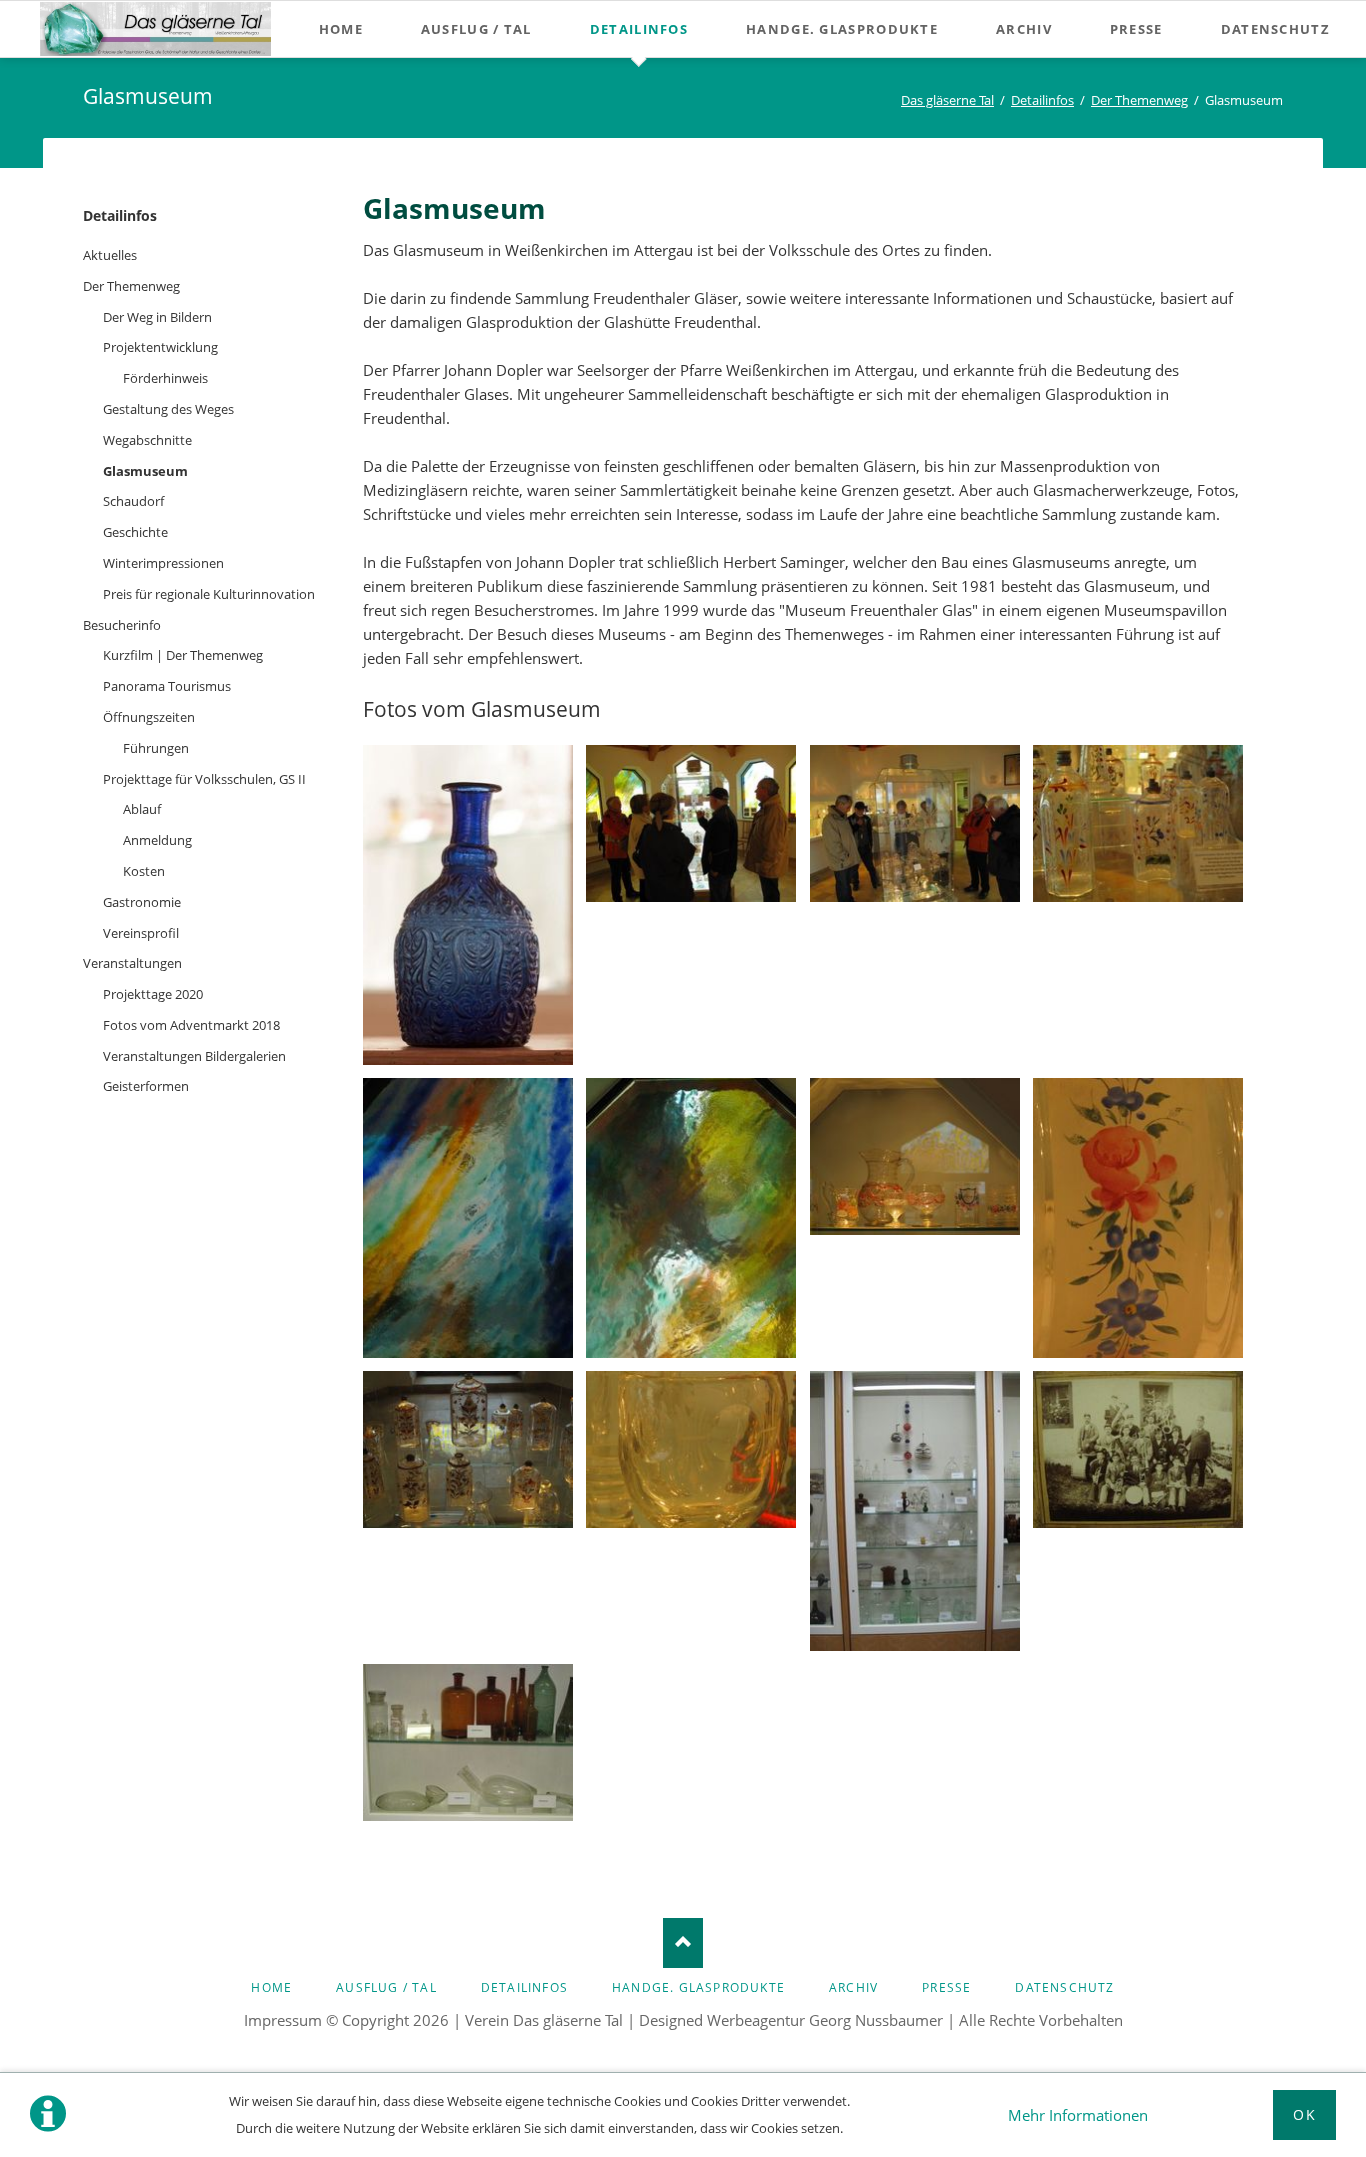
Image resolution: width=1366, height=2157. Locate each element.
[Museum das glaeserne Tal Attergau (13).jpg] (915, 1156)
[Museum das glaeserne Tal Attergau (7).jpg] (915, 823)
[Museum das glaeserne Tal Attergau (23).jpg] (1138, 1449)
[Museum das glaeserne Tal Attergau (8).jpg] (1138, 823)
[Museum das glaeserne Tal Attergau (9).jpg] (468, 1218)
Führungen (156, 748)
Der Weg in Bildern (157, 317)
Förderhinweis (165, 378)
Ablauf (142, 809)
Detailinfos (120, 215)
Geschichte (135, 532)
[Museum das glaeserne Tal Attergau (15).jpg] (468, 1449)
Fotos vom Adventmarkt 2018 (191, 1025)
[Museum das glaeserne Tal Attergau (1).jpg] (468, 905)
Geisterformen (146, 1086)
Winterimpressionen (163, 563)
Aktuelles (110, 255)
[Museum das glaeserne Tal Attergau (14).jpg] (1138, 1218)
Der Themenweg (131, 286)
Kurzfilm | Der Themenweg (183, 655)
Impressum (283, 2020)
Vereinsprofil (141, 933)
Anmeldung (157, 840)
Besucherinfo (122, 625)
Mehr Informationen (1078, 2115)
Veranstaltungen (132, 963)
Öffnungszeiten (149, 717)
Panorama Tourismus (167, 686)
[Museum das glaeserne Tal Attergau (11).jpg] (691, 1218)
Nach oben (683, 1943)
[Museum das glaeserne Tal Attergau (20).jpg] (915, 1511)
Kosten (144, 871)
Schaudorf (133, 501)
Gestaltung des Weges (168, 409)
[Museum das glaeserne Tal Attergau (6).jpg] (691, 823)
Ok (1304, 2114)
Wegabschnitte (147, 440)
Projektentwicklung (160, 347)
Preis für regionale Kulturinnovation (209, 594)
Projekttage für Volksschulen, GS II (204, 779)
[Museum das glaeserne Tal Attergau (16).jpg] (691, 1449)
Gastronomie (142, 902)
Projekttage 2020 (153, 994)
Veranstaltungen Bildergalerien (194, 1056)
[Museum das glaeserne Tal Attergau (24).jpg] (468, 1742)
